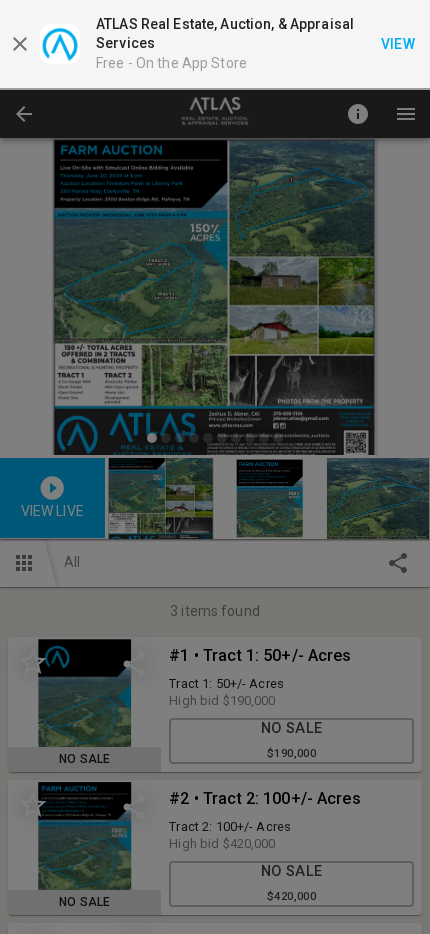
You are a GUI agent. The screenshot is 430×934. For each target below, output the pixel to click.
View (398, 44)
